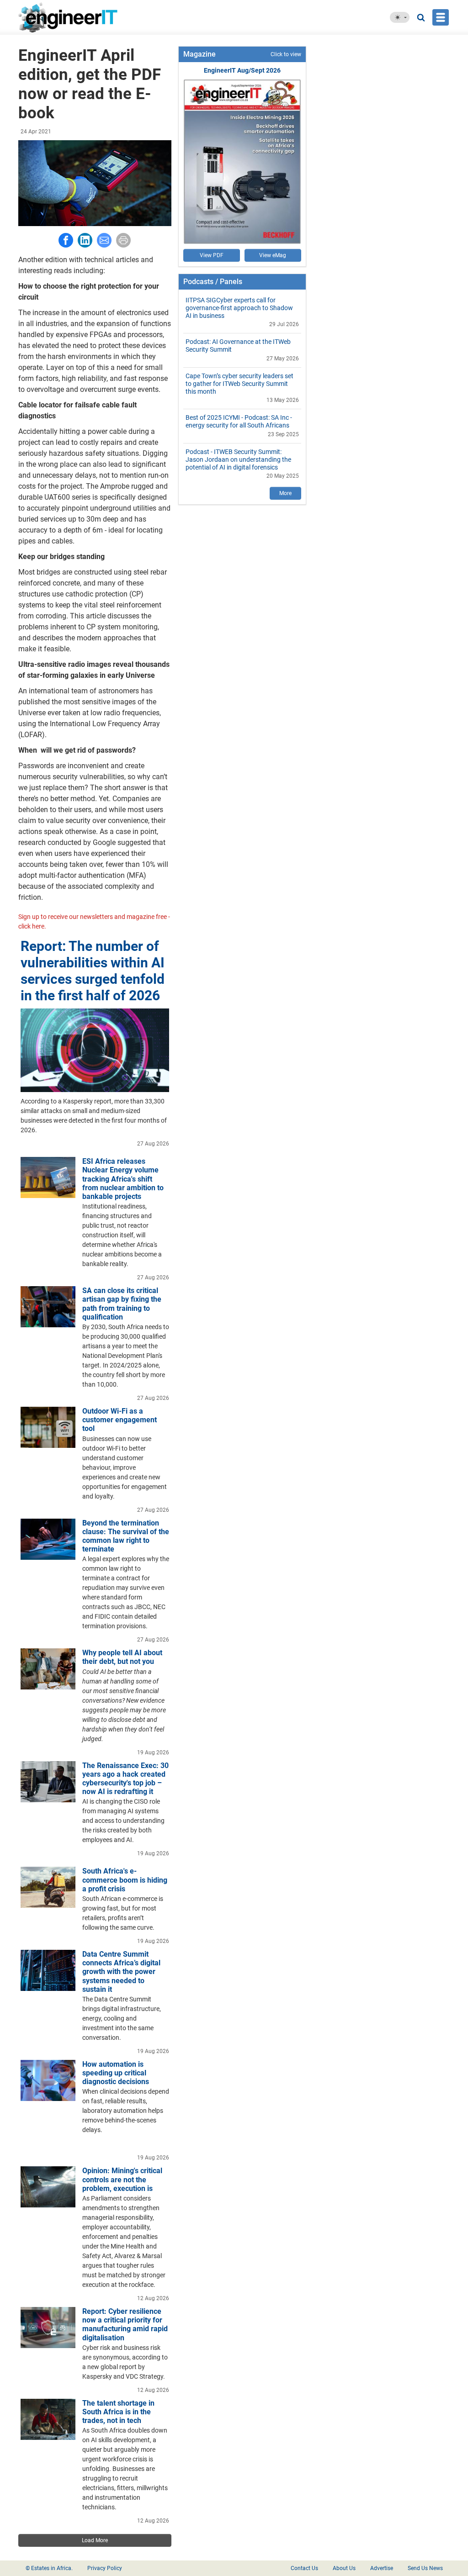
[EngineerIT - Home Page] (71, 17)
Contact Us (304, 2568)
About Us (344, 2568)
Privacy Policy (105, 2568)
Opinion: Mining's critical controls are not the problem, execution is (122, 2179)
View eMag (273, 255)
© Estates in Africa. (49, 2568)
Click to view (286, 54)
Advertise (382, 2568)
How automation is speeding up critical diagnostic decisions (116, 2073)
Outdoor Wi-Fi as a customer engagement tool (120, 1420)
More (285, 493)
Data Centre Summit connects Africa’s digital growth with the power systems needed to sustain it (121, 1972)
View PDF (212, 255)
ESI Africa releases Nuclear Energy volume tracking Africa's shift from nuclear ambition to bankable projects (123, 1179)
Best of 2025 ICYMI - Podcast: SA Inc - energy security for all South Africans (239, 421)
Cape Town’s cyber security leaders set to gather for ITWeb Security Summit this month (239, 384)
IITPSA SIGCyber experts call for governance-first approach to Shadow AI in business (239, 308)
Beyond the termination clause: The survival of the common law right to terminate (126, 1536)
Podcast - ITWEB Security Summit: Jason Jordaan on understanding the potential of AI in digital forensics (238, 459)
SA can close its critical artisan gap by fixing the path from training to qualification (122, 1304)
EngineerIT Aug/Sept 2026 (242, 70)
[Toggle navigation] (441, 17)
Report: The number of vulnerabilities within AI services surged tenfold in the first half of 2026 (93, 971)
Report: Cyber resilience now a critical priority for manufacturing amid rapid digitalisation (125, 2325)
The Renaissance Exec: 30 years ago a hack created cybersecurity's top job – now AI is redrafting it (125, 1779)
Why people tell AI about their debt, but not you (122, 1657)
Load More (95, 2540)
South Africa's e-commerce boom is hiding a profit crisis (125, 1880)
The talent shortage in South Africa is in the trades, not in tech (118, 2412)
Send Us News (425, 2568)
